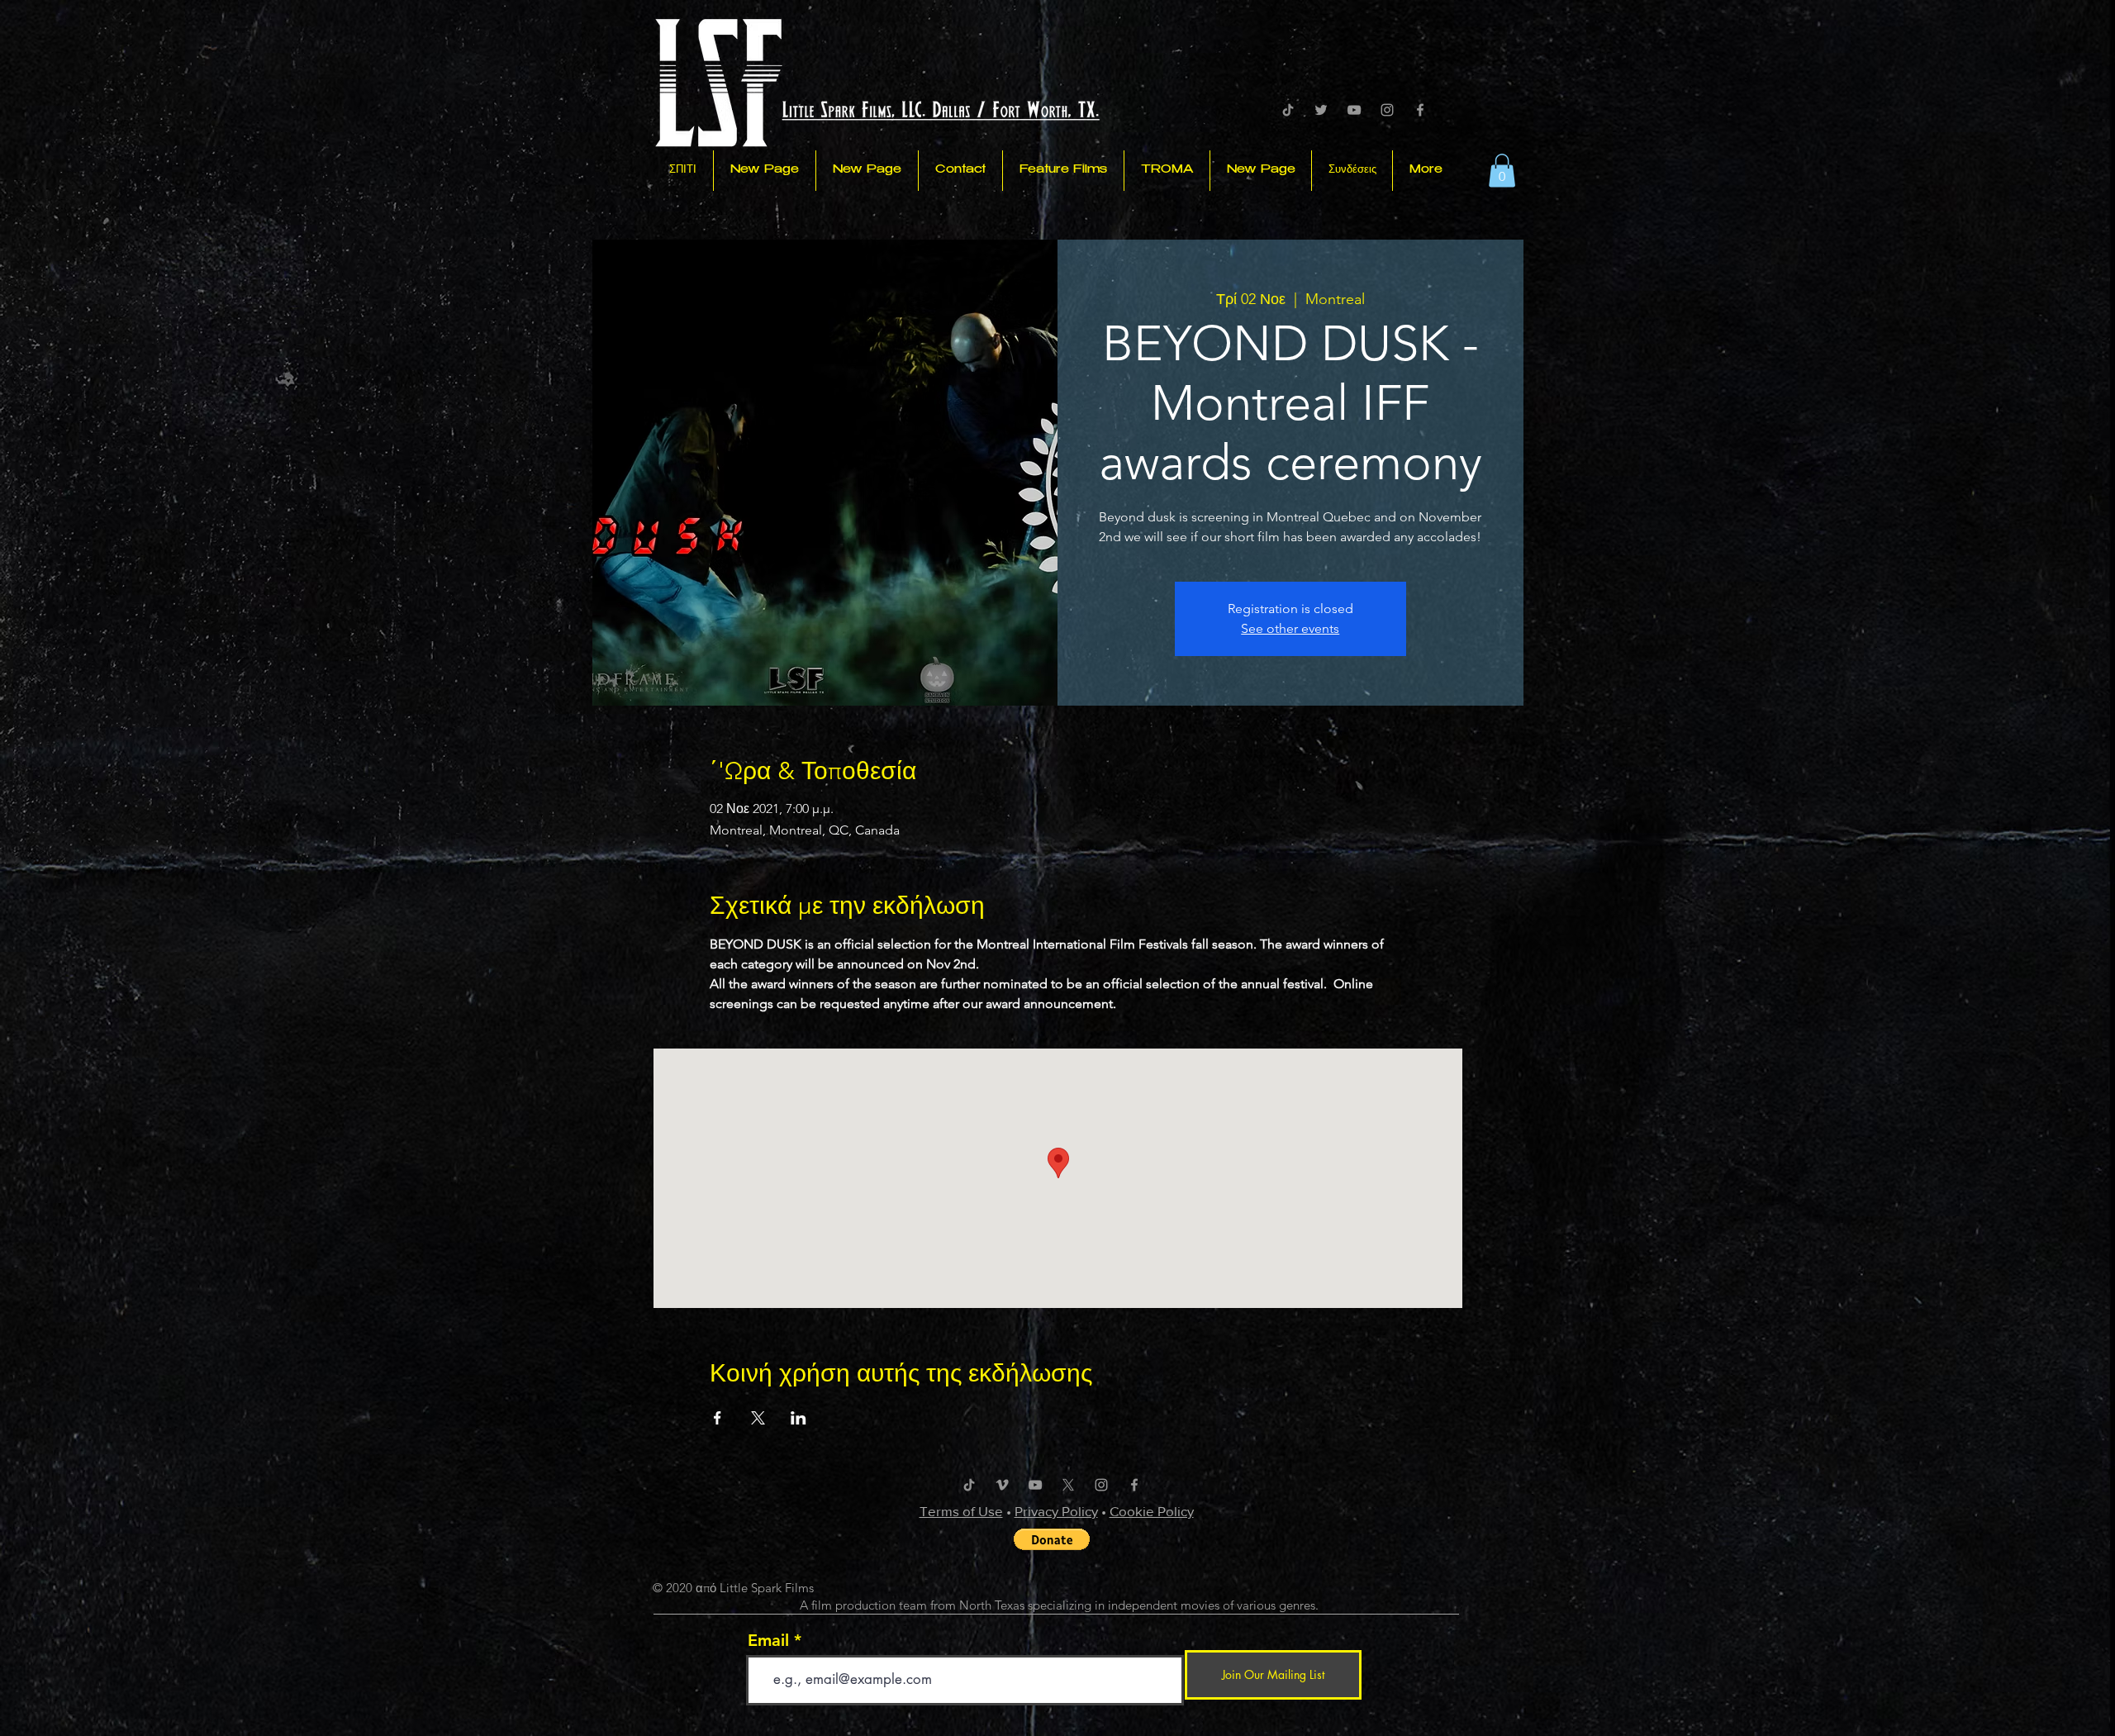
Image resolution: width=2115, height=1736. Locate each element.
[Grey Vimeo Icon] (1002, 1485)
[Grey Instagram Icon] (1387, 110)
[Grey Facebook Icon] (1420, 110)
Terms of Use (961, 1511)
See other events (1290, 628)
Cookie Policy (1152, 1511)
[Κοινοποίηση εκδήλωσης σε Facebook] (718, 1418)
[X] (1068, 1485)
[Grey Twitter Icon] (1321, 110)
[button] (1502, 171)
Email (768, 1640)
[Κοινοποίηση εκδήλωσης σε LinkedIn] (798, 1418)
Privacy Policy (1056, 1511)
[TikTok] (1288, 110)
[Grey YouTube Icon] (1354, 110)
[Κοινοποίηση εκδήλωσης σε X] (758, 1418)
